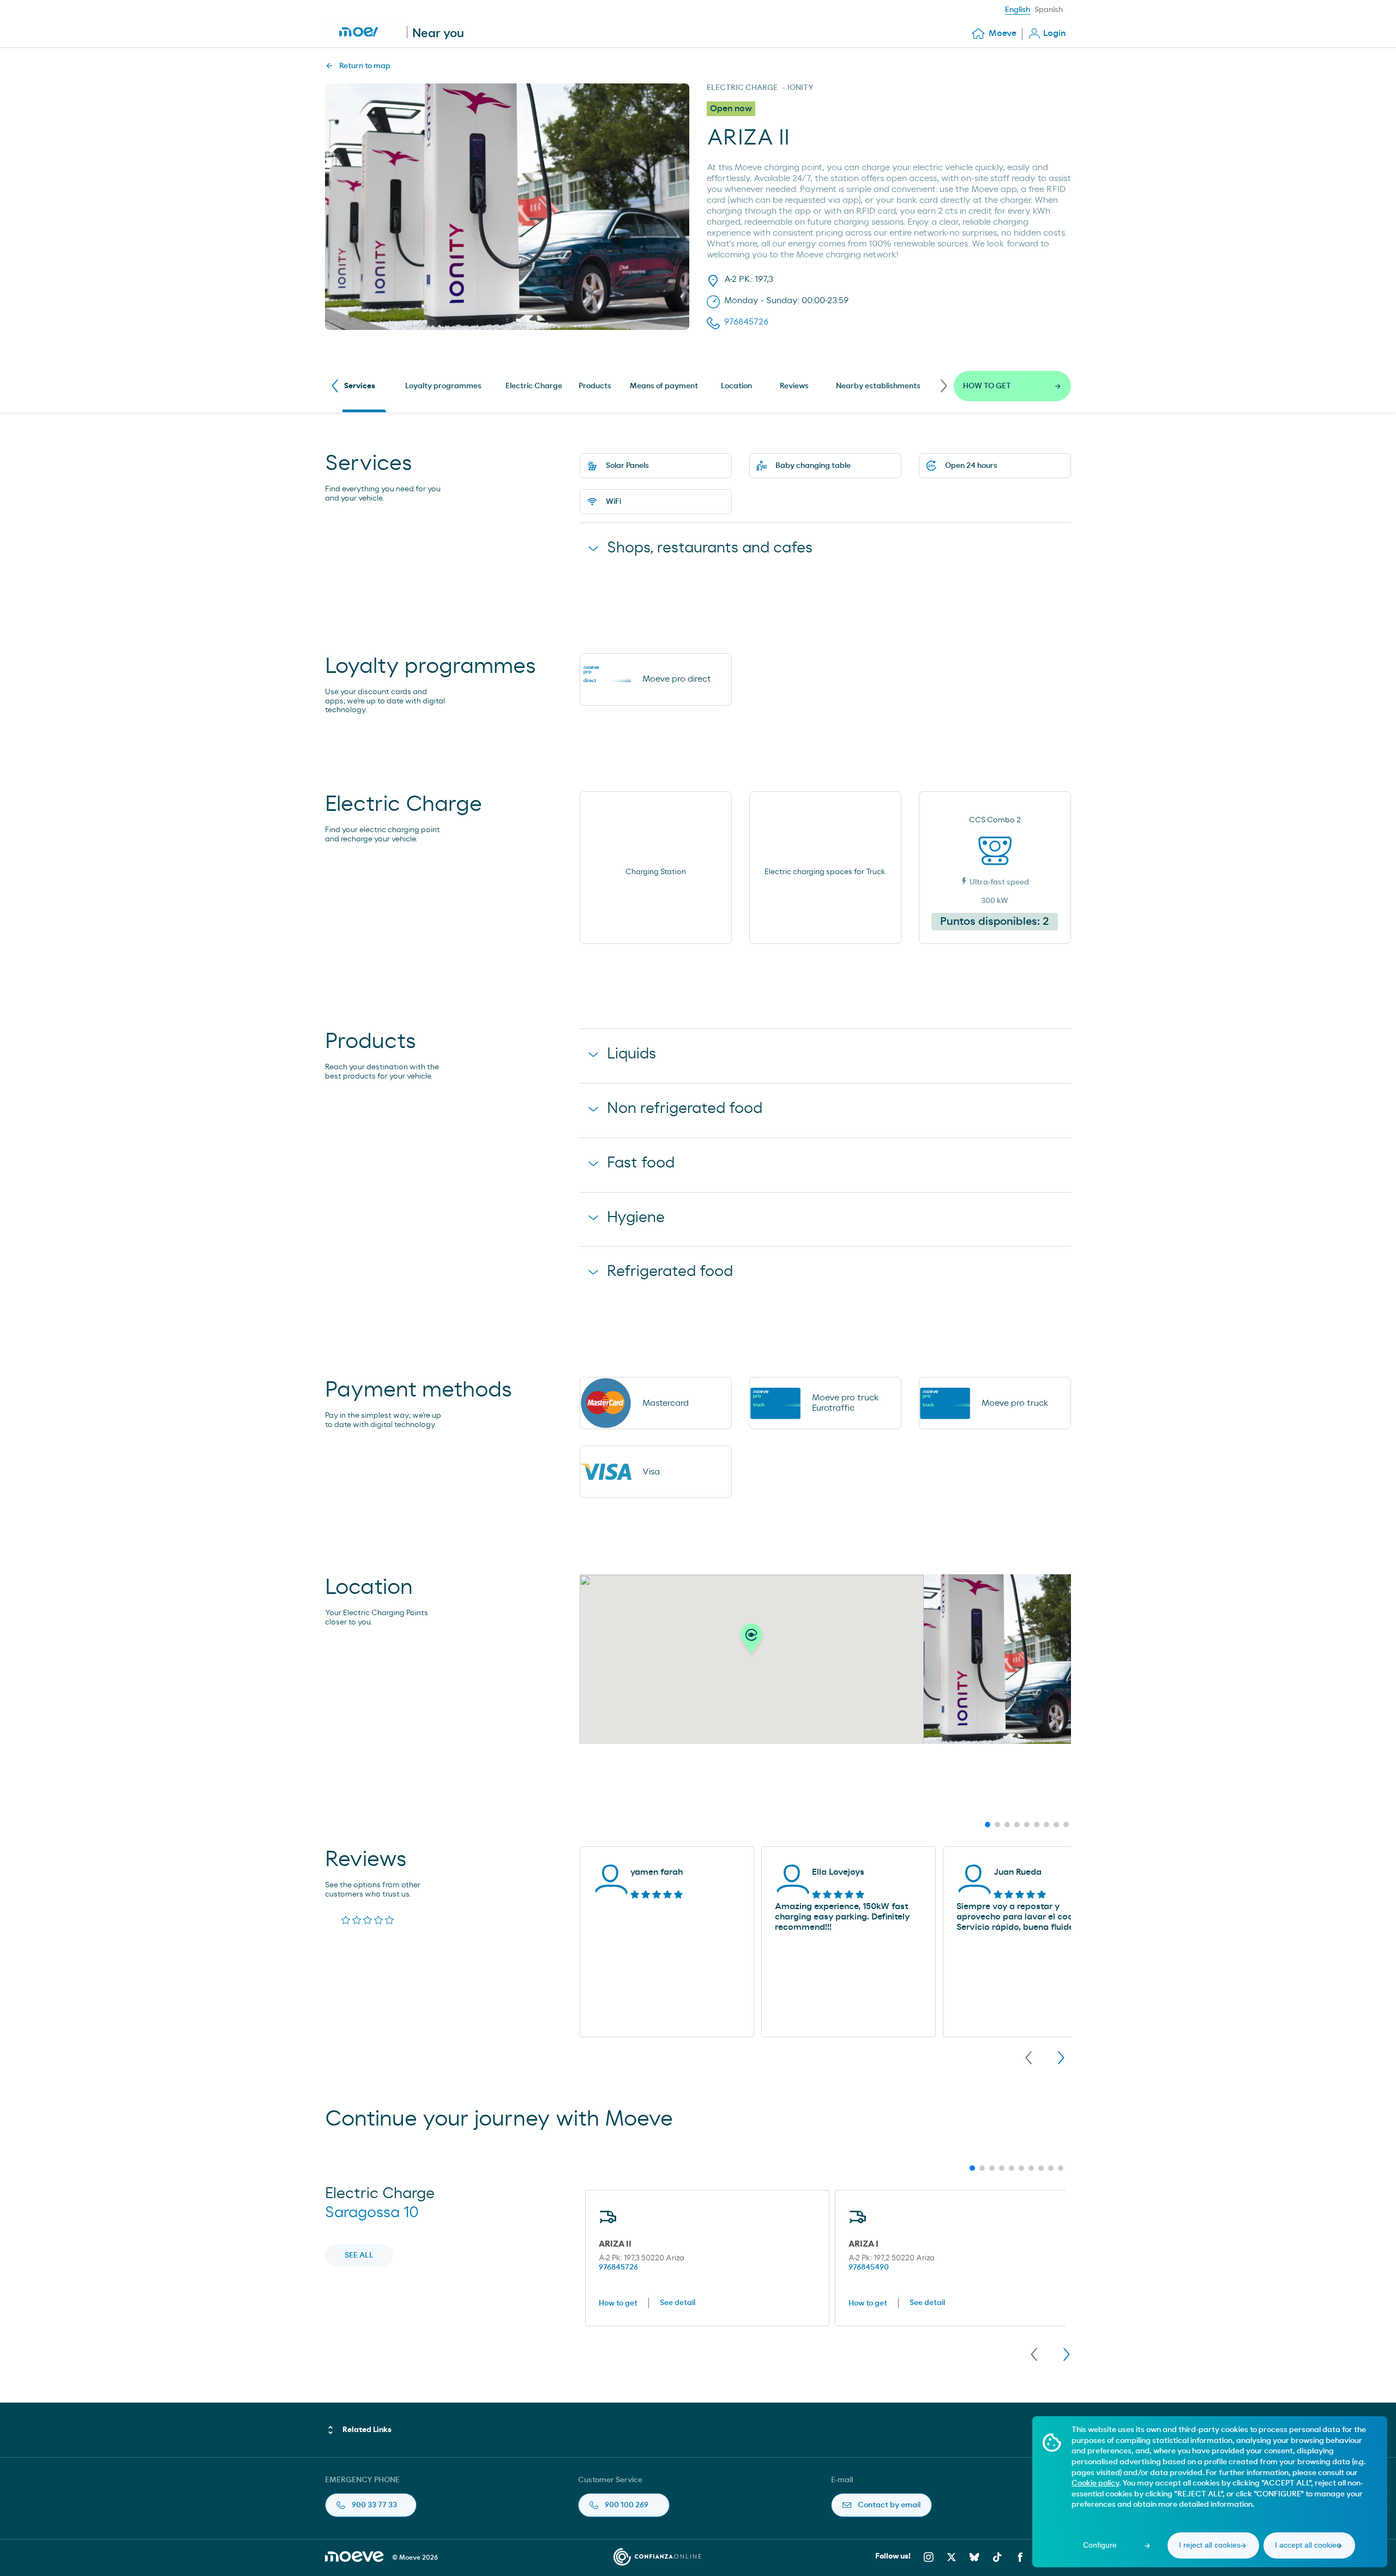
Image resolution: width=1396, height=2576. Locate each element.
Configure (1100, 2545)
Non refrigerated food (685, 1109)
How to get (618, 2303)
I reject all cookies (1210, 2545)
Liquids (631, 1054)
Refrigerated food (670, 1272)
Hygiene (636, 1218)
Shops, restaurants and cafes (710, 548)
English (1018, 10)
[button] (751, 1641)
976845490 (869, 2267)
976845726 (618, 2267)
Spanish (1049, 10)
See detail (678, 2303)
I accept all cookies (1308, 2545)
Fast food (641, 1163)
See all (359, 2255)
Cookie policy (1095, 2483)
